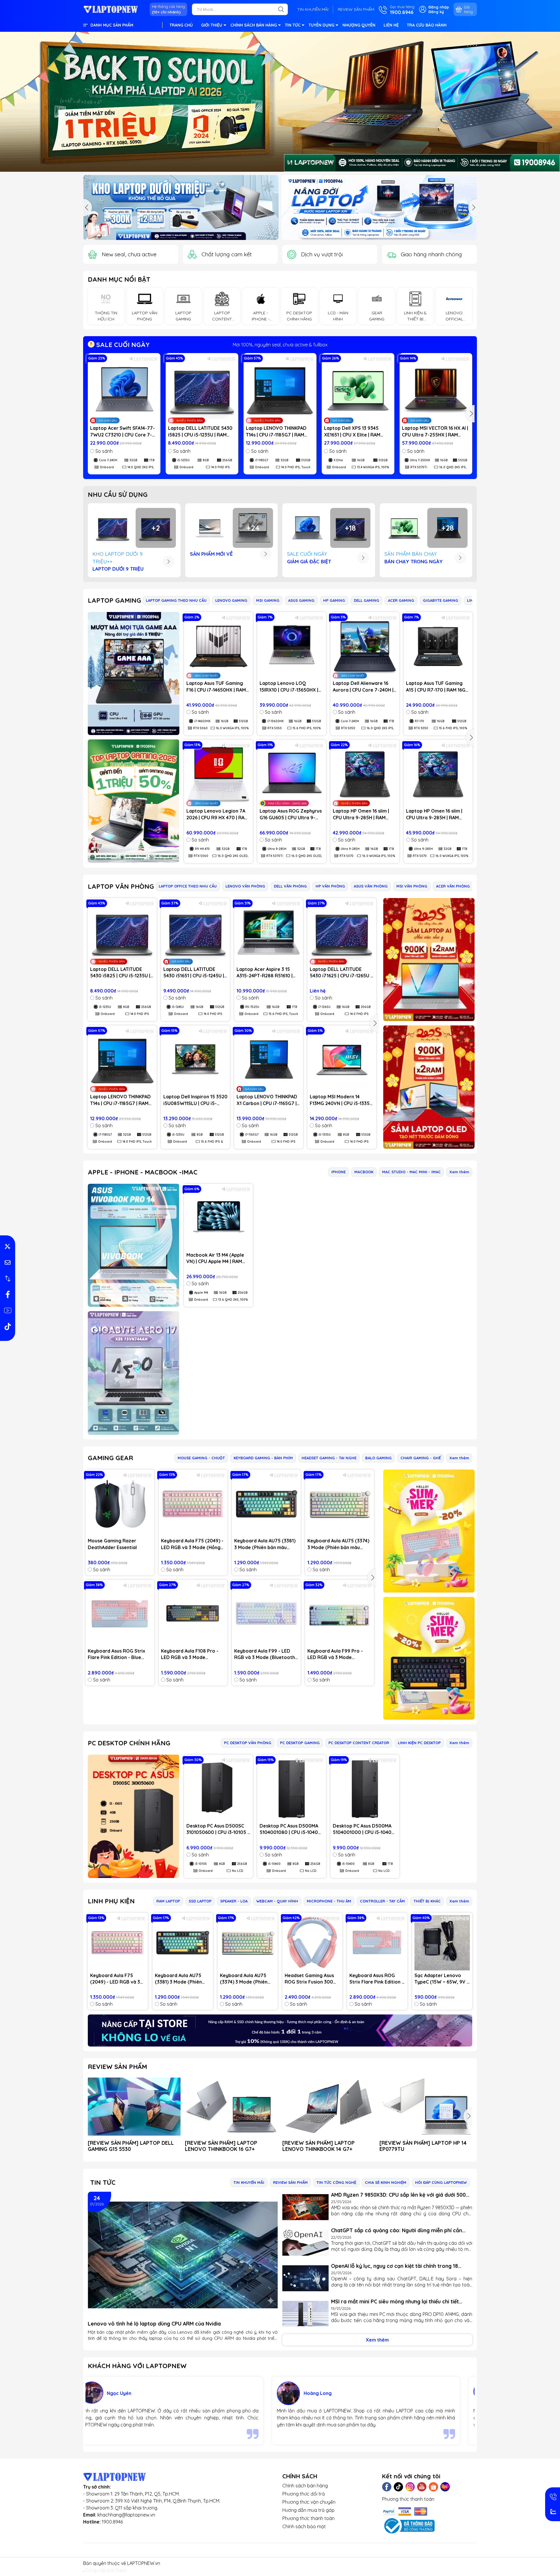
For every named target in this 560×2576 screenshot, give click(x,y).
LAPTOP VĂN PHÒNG (121, 886)
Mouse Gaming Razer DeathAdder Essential (112, 1544)
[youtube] (8, 1311)
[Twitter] (398, 2487)
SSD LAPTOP (200, 1901)
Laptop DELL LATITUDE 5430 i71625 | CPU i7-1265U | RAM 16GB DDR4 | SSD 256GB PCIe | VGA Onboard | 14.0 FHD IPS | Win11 (341, 973)
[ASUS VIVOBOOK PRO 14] (134, 1245)
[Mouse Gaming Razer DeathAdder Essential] (120, 1504)
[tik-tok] (8, 1327)
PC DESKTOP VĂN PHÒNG (248, 1743)
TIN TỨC (293, 25)
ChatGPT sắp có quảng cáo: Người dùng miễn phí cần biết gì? (397, 2230)
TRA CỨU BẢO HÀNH (427, 25)
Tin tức (103, 2182)
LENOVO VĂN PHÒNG (245, 886)
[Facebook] (387, 2487)
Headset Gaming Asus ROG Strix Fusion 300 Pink (309, 1979)
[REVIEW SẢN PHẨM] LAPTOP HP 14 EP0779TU (423, 2146)
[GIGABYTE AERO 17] (134, 1373)
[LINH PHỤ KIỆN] (280, 2030)
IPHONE (338, 1172)
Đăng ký (436, 12)
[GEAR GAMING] (429, 1658)
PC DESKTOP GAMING (300, 1743)
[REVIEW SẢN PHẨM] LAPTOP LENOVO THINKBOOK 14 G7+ (318, 2146)
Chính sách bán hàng (305, 2486)
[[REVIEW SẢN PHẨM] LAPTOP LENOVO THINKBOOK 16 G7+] (231, 2107)
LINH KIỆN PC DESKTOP (419, 1743)
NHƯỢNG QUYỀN (359, 25)
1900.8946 (112, 2522)
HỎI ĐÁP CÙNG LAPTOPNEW (441, 2182)
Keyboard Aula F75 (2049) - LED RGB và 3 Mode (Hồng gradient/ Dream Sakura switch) (192, 1544)
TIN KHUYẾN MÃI (313, 9)
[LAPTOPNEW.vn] (111, 9)
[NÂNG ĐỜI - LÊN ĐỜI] (181, 207)
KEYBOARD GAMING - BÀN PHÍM (263, 1458)
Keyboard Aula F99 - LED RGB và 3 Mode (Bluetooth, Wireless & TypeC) (265, 1654)
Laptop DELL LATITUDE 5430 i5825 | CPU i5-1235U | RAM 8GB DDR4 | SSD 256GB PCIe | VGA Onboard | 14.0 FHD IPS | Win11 (201, 432)
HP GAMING (334, 600)
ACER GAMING (401, 600)
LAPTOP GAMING (114, 600)
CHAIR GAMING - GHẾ (421, 1458)
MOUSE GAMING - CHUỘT (201, 1458)
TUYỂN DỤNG (321, 25)
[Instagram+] (410, 2487)
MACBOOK (364, 1172)
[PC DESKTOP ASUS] (134, 1816)
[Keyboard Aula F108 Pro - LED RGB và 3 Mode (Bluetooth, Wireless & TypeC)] (193, 1614)
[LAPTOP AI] (429, 960)
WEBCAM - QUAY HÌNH (277, 1901)
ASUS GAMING (301, 600)
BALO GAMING (378, 1458)
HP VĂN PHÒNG (330, 886)
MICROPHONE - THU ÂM (329, 1901)
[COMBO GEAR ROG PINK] (429, 1531)
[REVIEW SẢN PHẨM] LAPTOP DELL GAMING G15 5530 (131, 2146)
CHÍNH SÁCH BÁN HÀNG (254, 25)
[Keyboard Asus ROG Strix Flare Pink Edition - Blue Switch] (120, 1614)
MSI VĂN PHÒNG (412, 886)
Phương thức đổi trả (304, 2494)
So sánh (104, 451)
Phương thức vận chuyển (309, 2502)
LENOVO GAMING (231, 600)
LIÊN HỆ (391, 25)
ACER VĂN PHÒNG (453, 886)
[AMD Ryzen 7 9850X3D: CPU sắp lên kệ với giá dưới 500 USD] (306, 2207)
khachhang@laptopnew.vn (126, 2515)
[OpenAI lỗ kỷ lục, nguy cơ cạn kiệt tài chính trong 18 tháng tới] (306, 2278)
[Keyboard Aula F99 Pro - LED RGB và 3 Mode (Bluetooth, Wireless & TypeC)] (339, 1614)
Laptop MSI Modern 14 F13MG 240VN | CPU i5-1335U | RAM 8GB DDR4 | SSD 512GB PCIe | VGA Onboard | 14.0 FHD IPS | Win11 (341, 1100)
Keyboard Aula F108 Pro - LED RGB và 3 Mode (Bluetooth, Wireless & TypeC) (190, 1654)
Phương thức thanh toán (308, 2518)
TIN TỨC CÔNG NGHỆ (336, 2182)
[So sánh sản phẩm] (8, 1279)
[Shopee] (433, 2487)
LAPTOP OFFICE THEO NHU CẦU (188, 886)
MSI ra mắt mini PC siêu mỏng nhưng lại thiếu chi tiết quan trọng (395, 2301)
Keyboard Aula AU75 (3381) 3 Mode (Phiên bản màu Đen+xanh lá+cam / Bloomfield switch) (265, 1544)
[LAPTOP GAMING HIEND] (134, 673)
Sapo (121, 2570)
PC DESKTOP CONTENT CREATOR (359, 1743)
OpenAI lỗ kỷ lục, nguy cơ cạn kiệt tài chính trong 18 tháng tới (394, 2266)
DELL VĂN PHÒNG (290, 886)
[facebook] (8, 1295)
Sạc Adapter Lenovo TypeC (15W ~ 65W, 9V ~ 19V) (442, 1979)
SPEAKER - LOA (234, 1901)
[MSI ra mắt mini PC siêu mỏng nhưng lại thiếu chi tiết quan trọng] (306, 2314)
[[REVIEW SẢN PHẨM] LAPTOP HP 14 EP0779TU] (426, 2107)
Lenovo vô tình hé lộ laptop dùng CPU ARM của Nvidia (154, 2324)
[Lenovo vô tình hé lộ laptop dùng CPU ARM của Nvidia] (183, 2255)
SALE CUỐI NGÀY (122, 345)
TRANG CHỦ (181, 25)
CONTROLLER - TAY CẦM (382, 1901)
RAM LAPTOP (168, 1901)
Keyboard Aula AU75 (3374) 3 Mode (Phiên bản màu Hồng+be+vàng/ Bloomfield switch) (339, 1544)
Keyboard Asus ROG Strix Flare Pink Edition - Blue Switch (117, 1654)
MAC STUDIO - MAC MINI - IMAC (411, 1172)
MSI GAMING (268, 600)
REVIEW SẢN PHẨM (356, 9)
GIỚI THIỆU (212, 25)
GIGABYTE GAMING (441, 600)
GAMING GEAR (110, 1458)
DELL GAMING (366, 600)
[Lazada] (445, 2487)
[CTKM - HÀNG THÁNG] (280, 102)
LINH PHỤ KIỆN (111, 1901)
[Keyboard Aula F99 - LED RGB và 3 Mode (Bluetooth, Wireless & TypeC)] (266, 1614)
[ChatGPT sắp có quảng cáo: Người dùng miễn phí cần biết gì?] (306, 2243)
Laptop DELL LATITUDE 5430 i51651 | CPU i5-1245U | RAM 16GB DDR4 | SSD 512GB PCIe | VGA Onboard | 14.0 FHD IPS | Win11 (195, 973)
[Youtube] (422, 2487)
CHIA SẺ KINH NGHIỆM (386, 2182)
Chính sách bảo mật (304, 2526)
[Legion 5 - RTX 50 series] (379, 207)
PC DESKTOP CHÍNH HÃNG (129, 1743)
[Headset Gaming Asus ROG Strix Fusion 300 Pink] (312, 1943)
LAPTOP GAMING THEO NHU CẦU (176, 600)
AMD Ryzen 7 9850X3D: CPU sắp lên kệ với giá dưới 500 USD (398, 2195)
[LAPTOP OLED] (429, 1087)
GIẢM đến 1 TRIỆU (280, 345)
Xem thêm (459, 1172)
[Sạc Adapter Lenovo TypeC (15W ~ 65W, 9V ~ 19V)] (442, 1943)
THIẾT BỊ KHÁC (427, 1901)
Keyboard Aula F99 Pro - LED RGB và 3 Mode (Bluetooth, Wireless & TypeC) (335, 1654)
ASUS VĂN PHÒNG (371, 886)
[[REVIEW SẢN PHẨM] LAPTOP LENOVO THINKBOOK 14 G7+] (329, 2107)
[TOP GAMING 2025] (134, 801)
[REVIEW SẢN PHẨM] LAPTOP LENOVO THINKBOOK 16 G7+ (221, 2146)
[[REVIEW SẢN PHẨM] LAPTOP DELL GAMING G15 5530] (134, 2107)
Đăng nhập (439, 7)
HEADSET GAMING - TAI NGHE (329, 1458)
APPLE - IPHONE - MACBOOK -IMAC (143, 1172)
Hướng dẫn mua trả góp (308, 2510)
